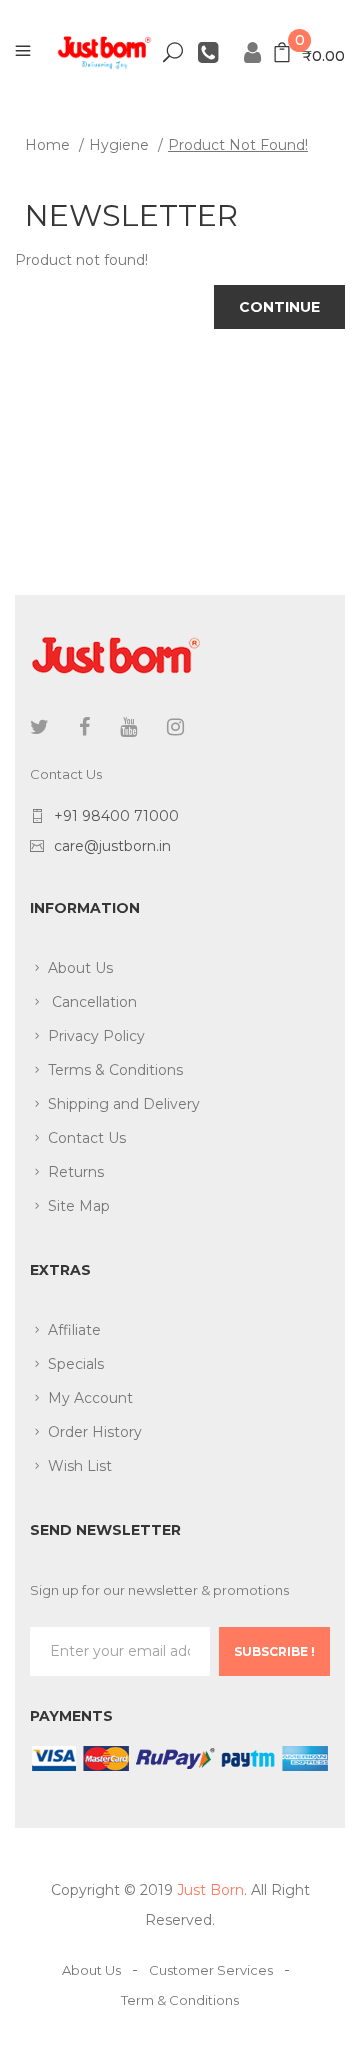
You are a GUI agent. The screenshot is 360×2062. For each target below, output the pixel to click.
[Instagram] (175, 727)
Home (47, 145)
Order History (95, 1432)
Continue (279, 307)
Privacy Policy (96, 1036)
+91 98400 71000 (116, 816)
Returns (76, 1172)
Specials (76, 1364)
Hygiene (119, 145)
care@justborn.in (112, 846)
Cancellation (92, 1002)
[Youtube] (128, 727)
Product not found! (238, 145)
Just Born (210, 1890)
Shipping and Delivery (124, 1104)
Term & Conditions (180, 2000)
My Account (90, 1398)
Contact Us (87, 1138)
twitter (39, 727)
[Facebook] (84, 727)
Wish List (80, 1466)
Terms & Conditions (115, 1070)
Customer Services (211, 1970)
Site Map (79, 1206)
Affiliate (74, 1330)
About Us (80, 968)
